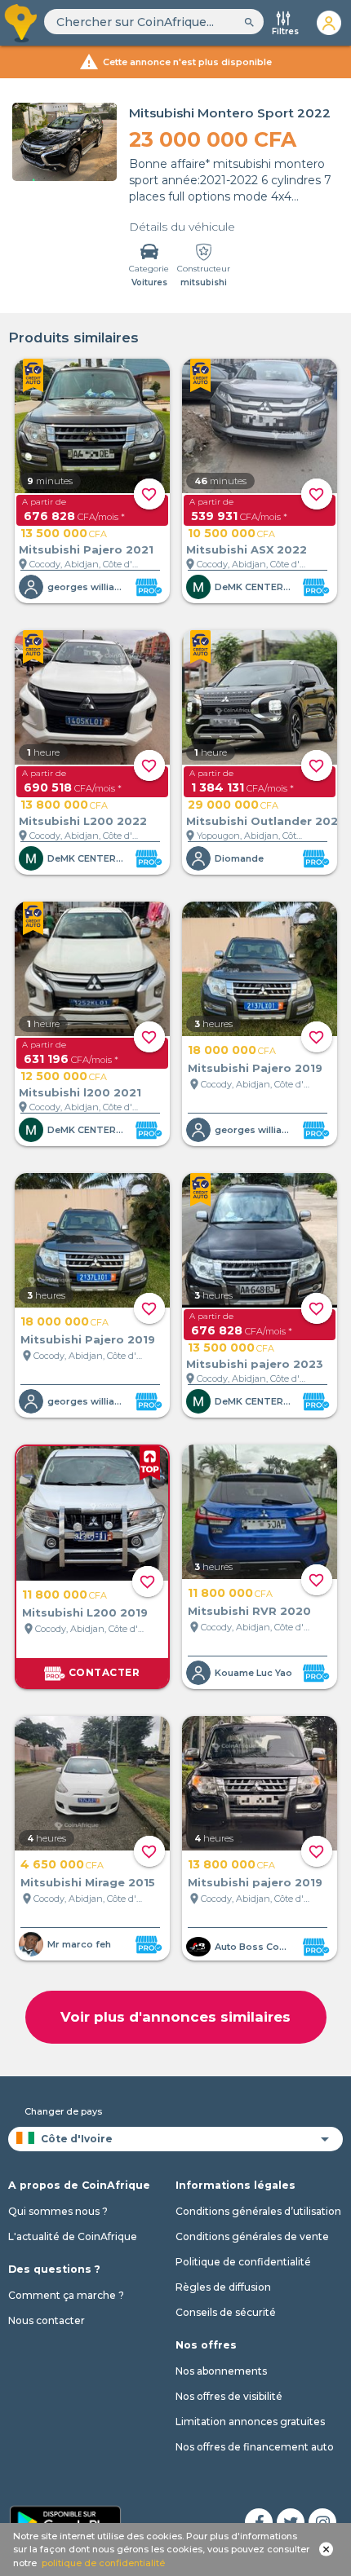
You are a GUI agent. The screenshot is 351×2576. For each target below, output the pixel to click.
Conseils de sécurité (226, 2312)
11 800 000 (64, 1595)
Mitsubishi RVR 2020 (249, 1611)
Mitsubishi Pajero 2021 (86, 549)
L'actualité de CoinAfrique (73, 2236)
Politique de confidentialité (243, 2262)
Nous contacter (47, 2320)
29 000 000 (233, 805)
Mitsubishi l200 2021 (80, 1092)
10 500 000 (231, 533)
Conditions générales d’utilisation (258, 2211)
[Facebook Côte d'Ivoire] (259, 2522)
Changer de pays (63, 2111)
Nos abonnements (221, 2371)
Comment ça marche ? (66, 2295)
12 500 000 (64, 1076)
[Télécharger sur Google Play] (65, 2521)
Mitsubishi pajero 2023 (255, 1364)
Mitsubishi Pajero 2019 (255, 1068)
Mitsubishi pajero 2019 (255, 1882)
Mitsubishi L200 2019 (85, 1612)
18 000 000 (232, 1050)
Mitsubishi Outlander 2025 (265, 821)
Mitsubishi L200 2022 (83, 821)
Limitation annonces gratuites (250, 2422)
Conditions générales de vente (252, 2236)
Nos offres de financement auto (255, 2447)
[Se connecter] (329, 23)
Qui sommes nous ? (58, 2211)
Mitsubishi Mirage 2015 (88, 1882)
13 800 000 (64, 805)
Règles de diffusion (223, 2287)
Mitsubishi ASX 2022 (247, 549)
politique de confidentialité (103, 2563)
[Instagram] (322, 2522)
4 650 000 (62, 1864)
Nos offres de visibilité (229, 2396)
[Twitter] (291, 2522)
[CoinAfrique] (22, 23)
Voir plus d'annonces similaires (175, 2017)
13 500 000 (64, 533)
